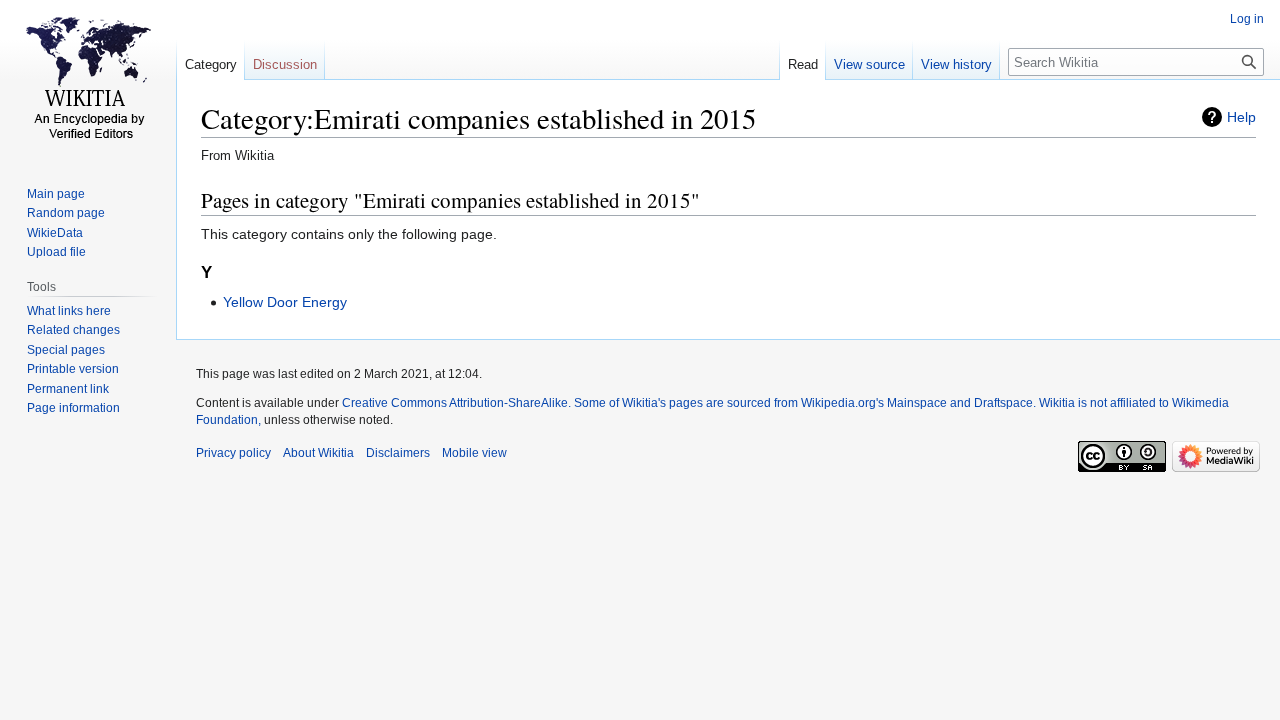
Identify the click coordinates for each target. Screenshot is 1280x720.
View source (869, 64)
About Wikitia (318, 453)
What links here (69, 311)
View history (956, 64)
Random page (66, 213)
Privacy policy (233, 453)
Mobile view (474, 453)
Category (211, 64)
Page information (73, 408)
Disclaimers (398, 453)
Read (803, 64)
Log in (1247, 19)
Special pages (66, 350)
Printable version (73, 369)
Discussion (285, 64)
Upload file (56, 252)
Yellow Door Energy (285, 302)
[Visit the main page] (88, 80)
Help (1241, 117)
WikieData (55, 233)
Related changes (73, 330)
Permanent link (68, 389)
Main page (56, 194)
